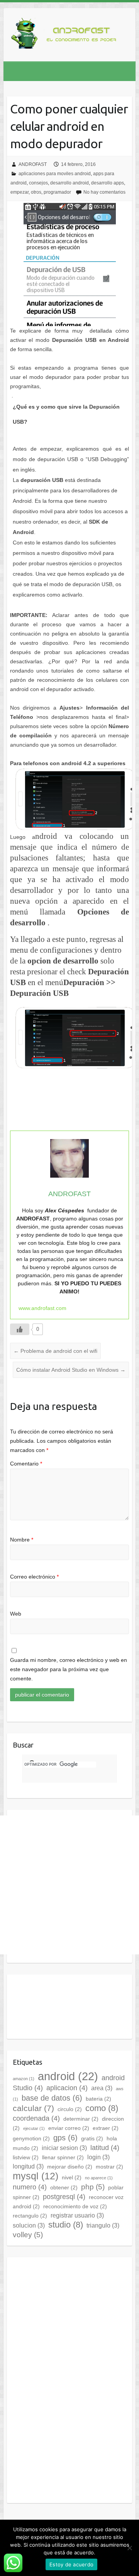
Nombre (22, 1540)
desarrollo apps (108, 183)
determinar (81, 2119)
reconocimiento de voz (75, 2206)
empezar (19, 192)
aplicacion (67, 2088)
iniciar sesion (64, 2148)
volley (28, 2235)
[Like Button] (20, 1329)
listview (26, 2157)
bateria (98, 2099)
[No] (129, 2548)
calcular (33, 2108)
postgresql (64, 2197)
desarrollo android (69, 183)
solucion (29, 2225)
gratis (92, 2138)
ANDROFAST (33, 164)
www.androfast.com (42, 1308)
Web (16, 1614)
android (68, 2076)
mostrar (109, 2167)
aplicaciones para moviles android (55, 174)
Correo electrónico (34, 1577)
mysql (36, 2176)
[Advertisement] (69, 1885)
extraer (106, 2128)
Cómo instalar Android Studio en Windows (71, 1370)
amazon (24, 2079)
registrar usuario (77, 2215)
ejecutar (34, 2128)
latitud (105, 2148)
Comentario (26, 1464)
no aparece (99, 2178)
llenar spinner (63, 2157)
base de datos (52, 2098)
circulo (70, 2109)
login (98, 2157)
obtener (64, 2187)
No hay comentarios (104, 192)
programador (57, 192)
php (93, 2187)
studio (66, 2225)
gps (65, 2138)
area (102, 2088)
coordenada (36, 2118)
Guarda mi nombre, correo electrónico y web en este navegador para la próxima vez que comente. (69, 1669)
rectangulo (30, 2216)
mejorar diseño (70, 2167)
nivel (72, 2177)
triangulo (103, 2225)
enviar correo (69, 2128)
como (102, 2108)
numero (30, 2187)
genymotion (31, 2138)
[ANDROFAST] (65, 35)
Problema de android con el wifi (55, 1351)
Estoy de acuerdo (71, 2564)
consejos (38, 183)
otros (36, 192)
